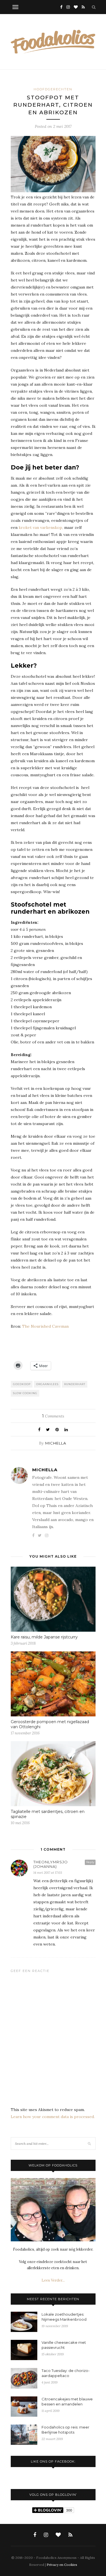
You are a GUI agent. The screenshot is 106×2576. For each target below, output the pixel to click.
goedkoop (22, 1384)
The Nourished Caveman (45, 1326)
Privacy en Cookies (62, 2565)
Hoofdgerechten (53, 89)
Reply (90, 1862)
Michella (56, 1443)
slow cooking (25, 1393)
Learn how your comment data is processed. (53, 2117)
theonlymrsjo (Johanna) (51, 1864)
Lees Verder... (53, 2280)
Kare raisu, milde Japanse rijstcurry (44, 1637)
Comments (53, 1416)
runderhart (75, 1384)
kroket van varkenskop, (41, 527)
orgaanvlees (47, 1384)
